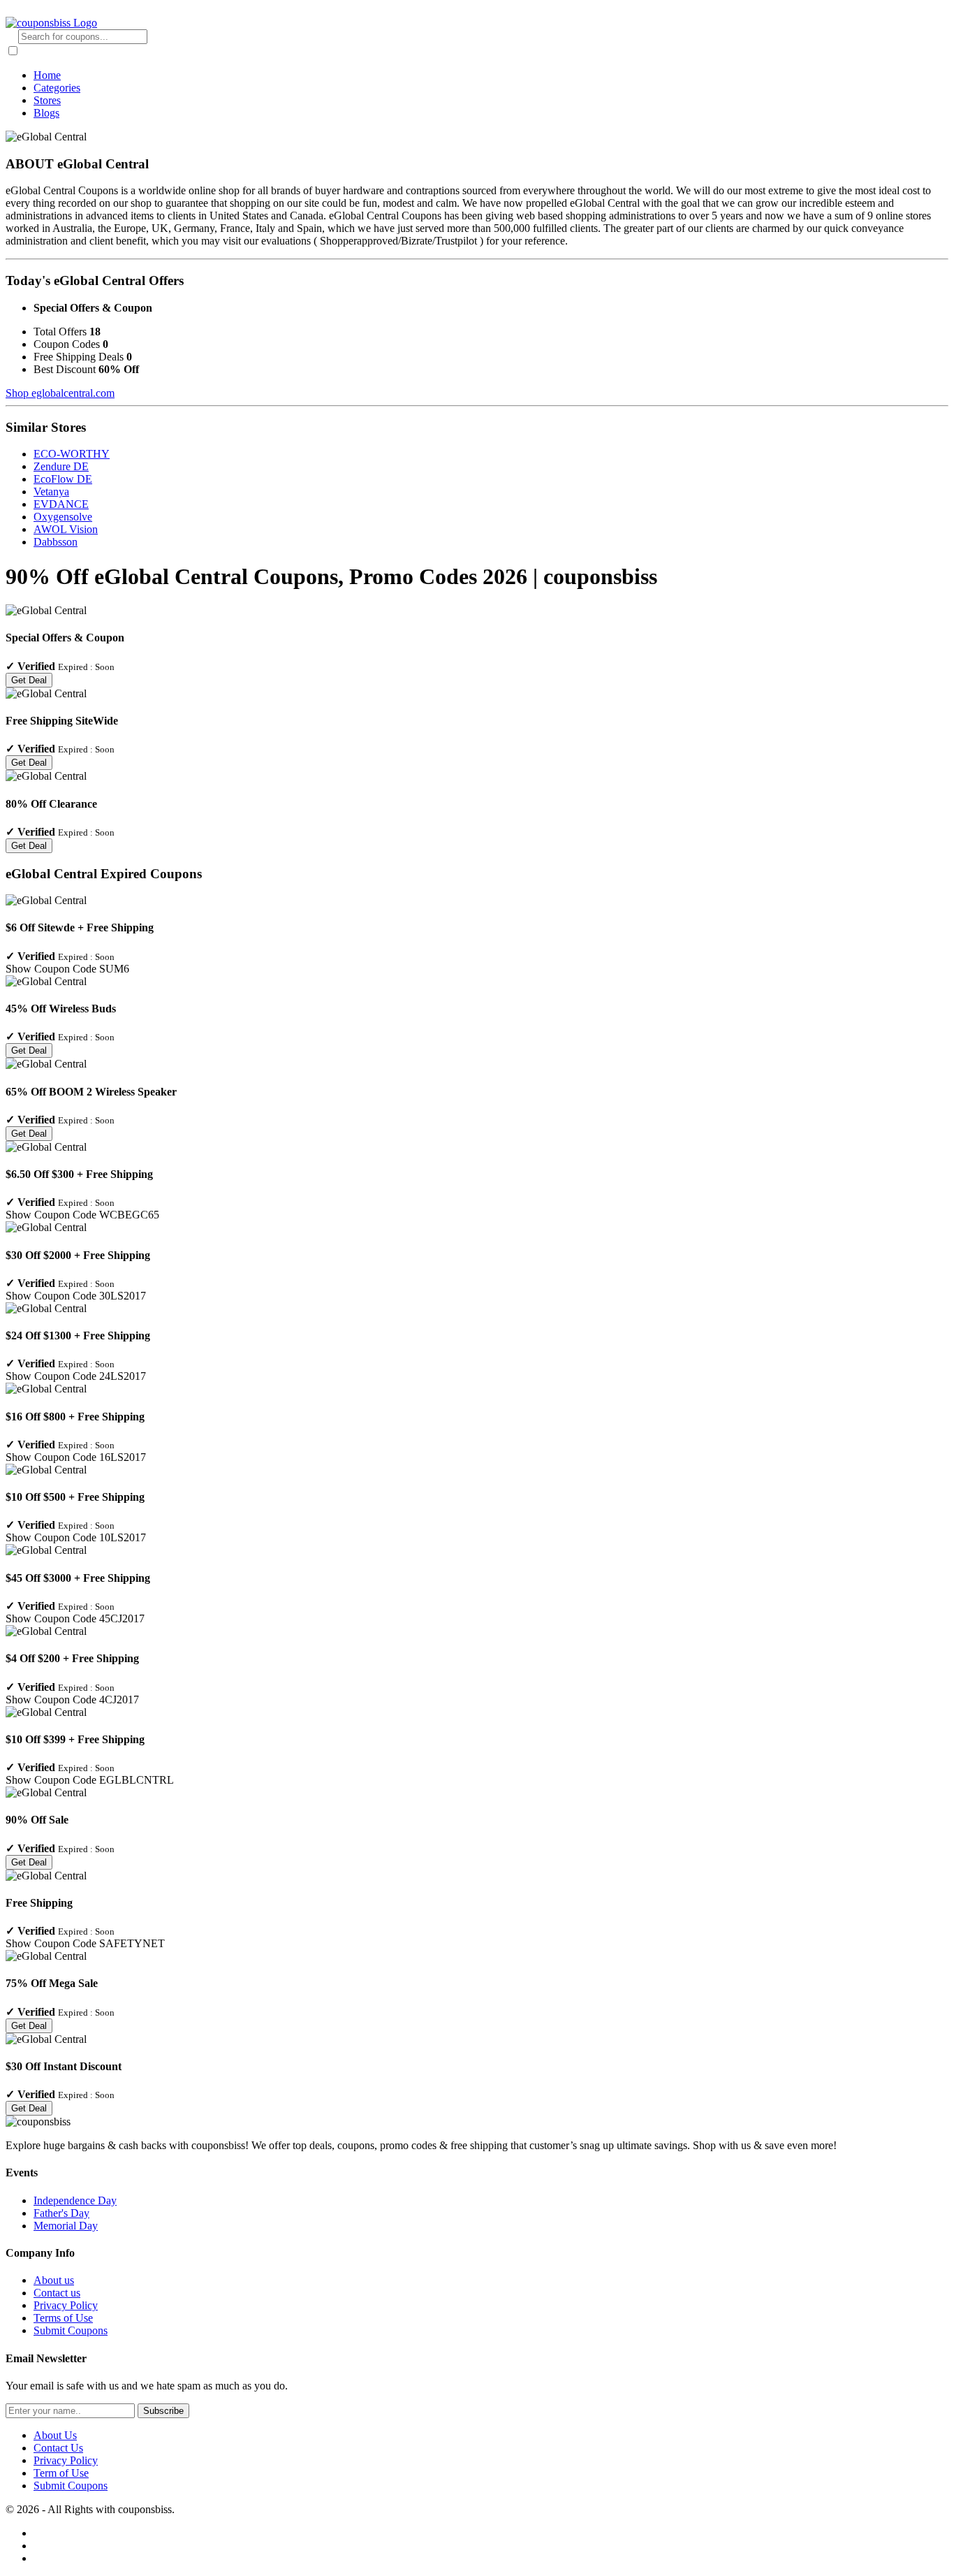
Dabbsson (56, 542)
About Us (55, 2435)
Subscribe (163, 2411)
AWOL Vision (66, 529)
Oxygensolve (63, 517)
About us (54, 2280)
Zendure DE (61, 466)
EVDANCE (61, 504)
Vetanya (51, 492)
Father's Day (61, 2213)
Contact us (57, 2293)
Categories (57, 88)
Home (47, 75)
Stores (47, 100)
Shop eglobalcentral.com (60, 393)
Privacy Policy (66, 2305)
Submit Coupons (71, 2330)
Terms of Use (63, 2318)
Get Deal (29, 680)
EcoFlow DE (63, 479)
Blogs (46, 113)
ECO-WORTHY (72, 454)
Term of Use (61, 2473)
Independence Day (75, 2200)
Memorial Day (66, 2226)
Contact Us (58, 2448)
